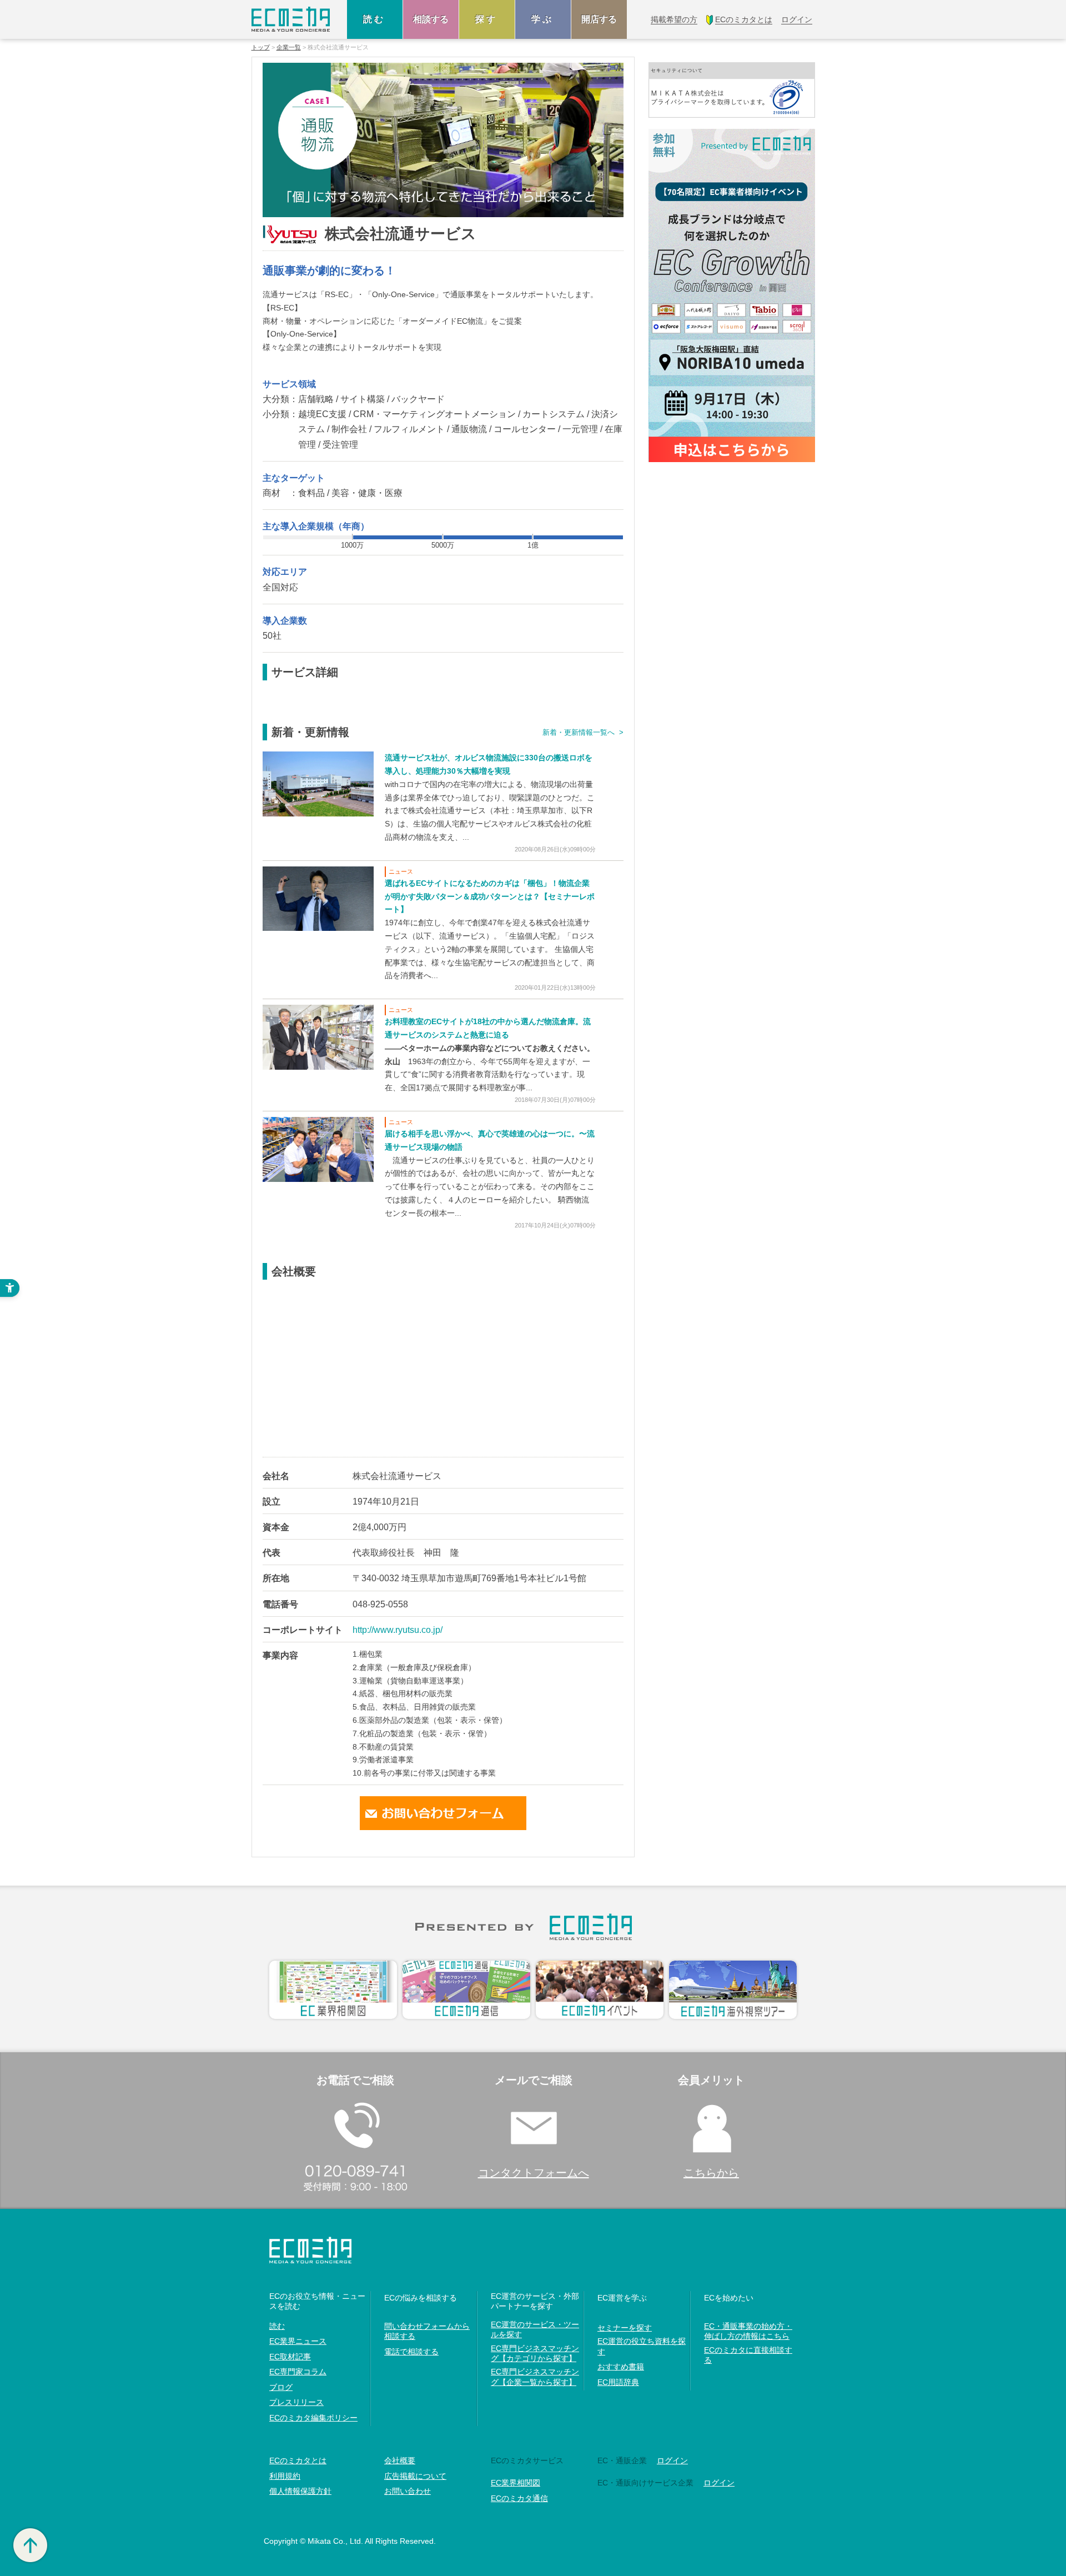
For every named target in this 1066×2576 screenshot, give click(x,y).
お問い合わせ (408, 2491)
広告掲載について (415, 2476)
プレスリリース (296, 2402)
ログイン (672, 2460)
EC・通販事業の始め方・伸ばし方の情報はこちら (748, 2331)
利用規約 (285, 2476)
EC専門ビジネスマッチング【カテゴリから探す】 (535, 2353)
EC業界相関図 (516, 2483)
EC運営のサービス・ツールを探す (535, 2329)
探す (487, 19)
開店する (599, 19)
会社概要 (400, 2460)
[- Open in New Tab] (318, 783)
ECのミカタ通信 (519, 2498)
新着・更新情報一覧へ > (583, 732)
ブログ (281, 2387)
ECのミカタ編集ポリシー (313, 2418)
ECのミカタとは (298, 2460)
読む (375, 19)
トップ (261, 47)
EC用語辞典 (618, 2382)
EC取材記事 (290, 2357)
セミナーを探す (625, 2328)
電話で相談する (411, 2352)
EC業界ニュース (298, 2341)
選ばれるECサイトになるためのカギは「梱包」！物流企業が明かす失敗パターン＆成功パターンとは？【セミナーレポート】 (490, 896)
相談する (431, 19)
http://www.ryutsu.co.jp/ (398, 1630)
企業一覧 (289, 47)
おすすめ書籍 (621, 2367)
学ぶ (543, 19)
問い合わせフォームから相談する (427, 2331)
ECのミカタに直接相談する (748, 2355)
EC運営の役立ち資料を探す (642, 2346)
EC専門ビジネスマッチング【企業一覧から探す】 (535, 2377)
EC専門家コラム (298, 2372)
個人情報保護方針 (300, 2491)
